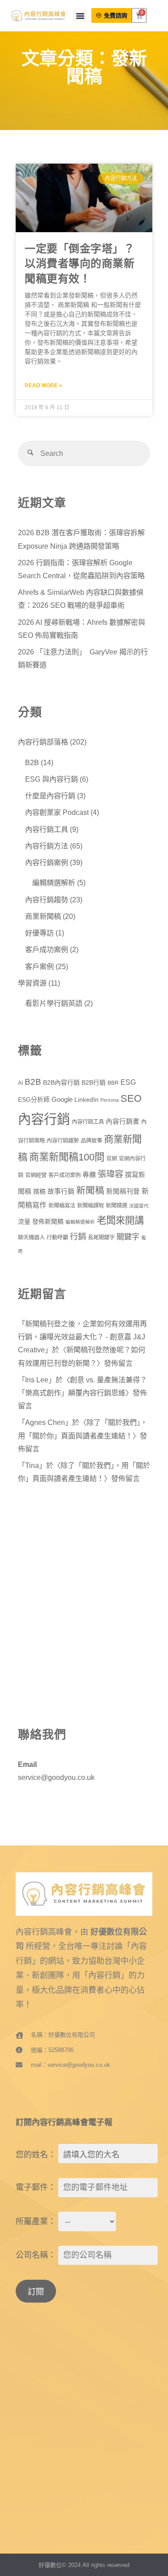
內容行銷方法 (47, 846)
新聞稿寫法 (62, 1206)
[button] (80, 16)
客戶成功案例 (47, 949)
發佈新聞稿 (48, 1222)
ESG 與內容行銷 (52, 779)
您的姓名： (36, 2155)
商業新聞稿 (43, 916)
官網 (112, 1159)
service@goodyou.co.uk (56, 1777)
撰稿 (39, 1192)
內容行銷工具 (47, 829)
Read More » (43, 385)
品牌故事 (91, 1141)
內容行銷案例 (47, 862)
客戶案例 (39, 966)
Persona (110, 1100)
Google (62, 1100)
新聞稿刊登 (123, 1191)
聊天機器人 (31, 1238)
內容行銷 (44, 1119)
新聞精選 (116, 1206)
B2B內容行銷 (61, 1083)
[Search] (31, 453)
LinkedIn (86, 1100)
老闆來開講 (120, 1221)
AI (20, 1083)
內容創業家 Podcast (57, 812)
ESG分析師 (34, 1100)
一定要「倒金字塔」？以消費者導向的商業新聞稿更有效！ (80, 264)
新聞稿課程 (90, 1206)
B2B (32, 762)
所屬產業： (36, 2221)
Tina (32, 1465)
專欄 (89, 1175)
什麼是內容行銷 (50, 796)
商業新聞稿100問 (67, 1157)
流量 (24, 1222)
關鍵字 (128, 1237)
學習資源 (32, 983)
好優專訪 (39, 933)
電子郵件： (36, 2187)
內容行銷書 (123, 1121)
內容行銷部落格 (43, 742)
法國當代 (139, 1206)
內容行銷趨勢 (47, 900)
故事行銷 (61, 1191)
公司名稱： (36, 2255)
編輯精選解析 (54, 883)
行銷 (78, 1236)
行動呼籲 (57, 1238)
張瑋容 (110, 1174)
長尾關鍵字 (101, 1238)
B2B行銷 (94, 1083)
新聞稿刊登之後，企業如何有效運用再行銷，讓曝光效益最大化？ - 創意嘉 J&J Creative (82, 1337)
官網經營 (36, 1175)
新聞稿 (90, 1190)
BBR (113, 1083)
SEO (131, 1098)
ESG (128, 1082)
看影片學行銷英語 (54, 1003)
